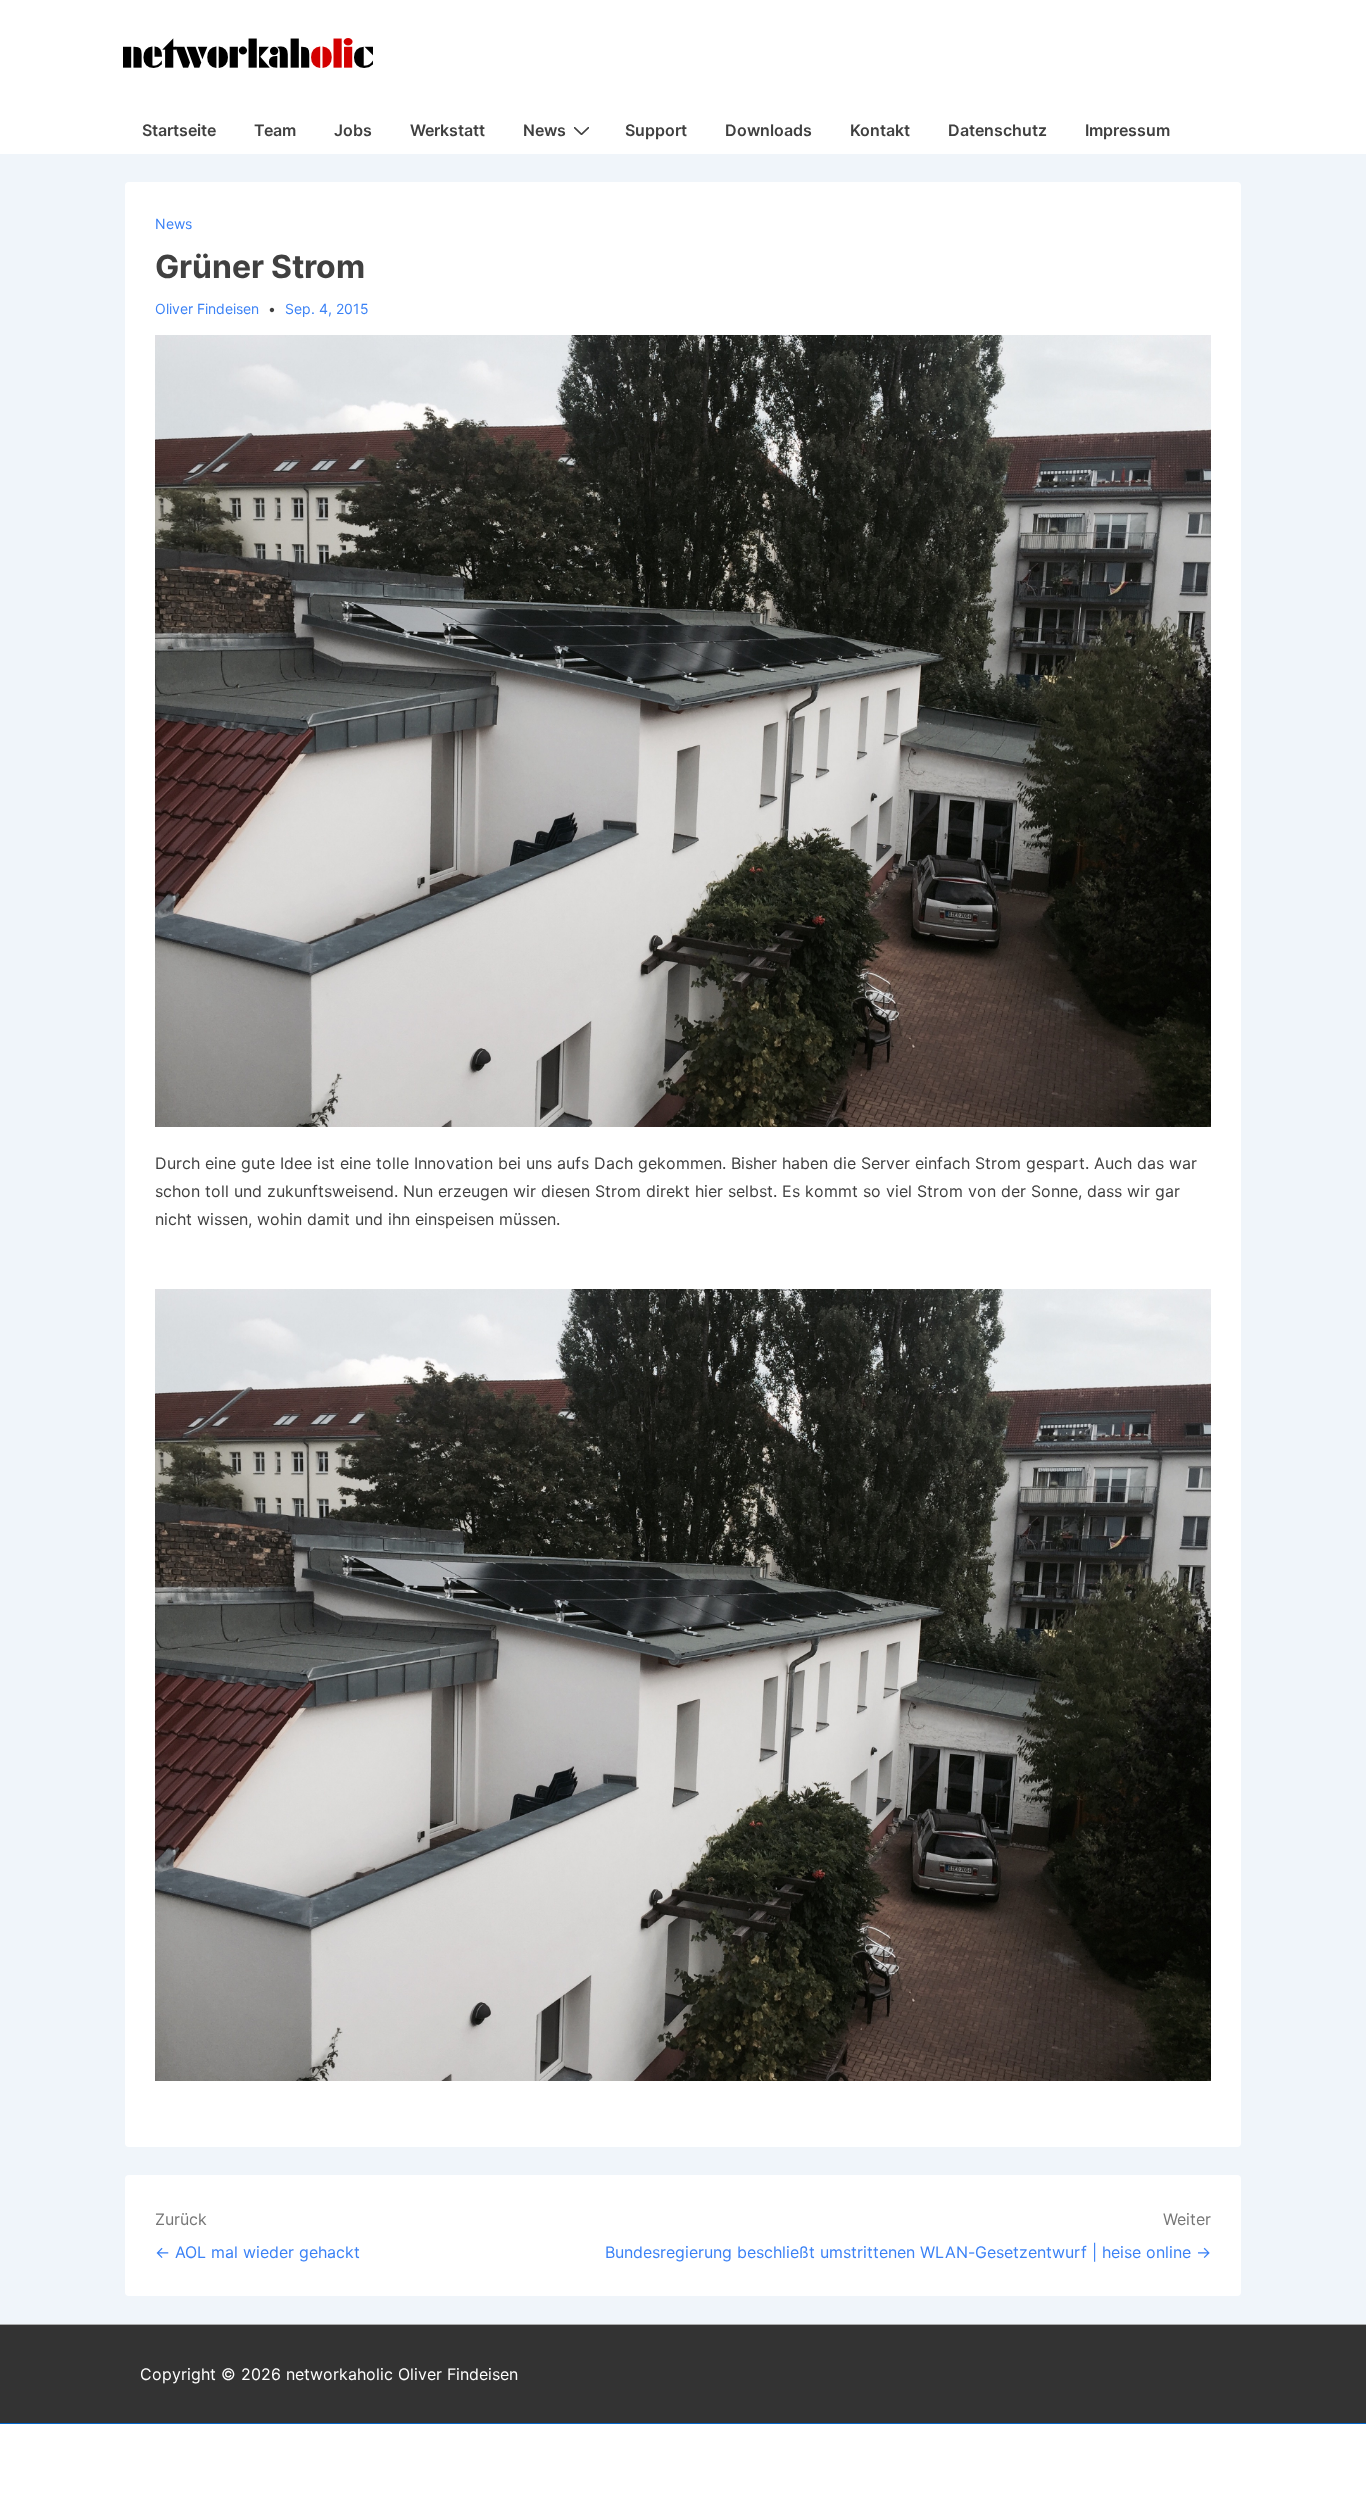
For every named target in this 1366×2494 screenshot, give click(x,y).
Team (275, 130)
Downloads (768, 130)
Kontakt (880, 130)
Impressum (1127, 130)
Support (656, 130)
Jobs (353, 130)
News (544, 130)
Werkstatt (447, 130)
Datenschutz (997, 130)
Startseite (179, 130)
